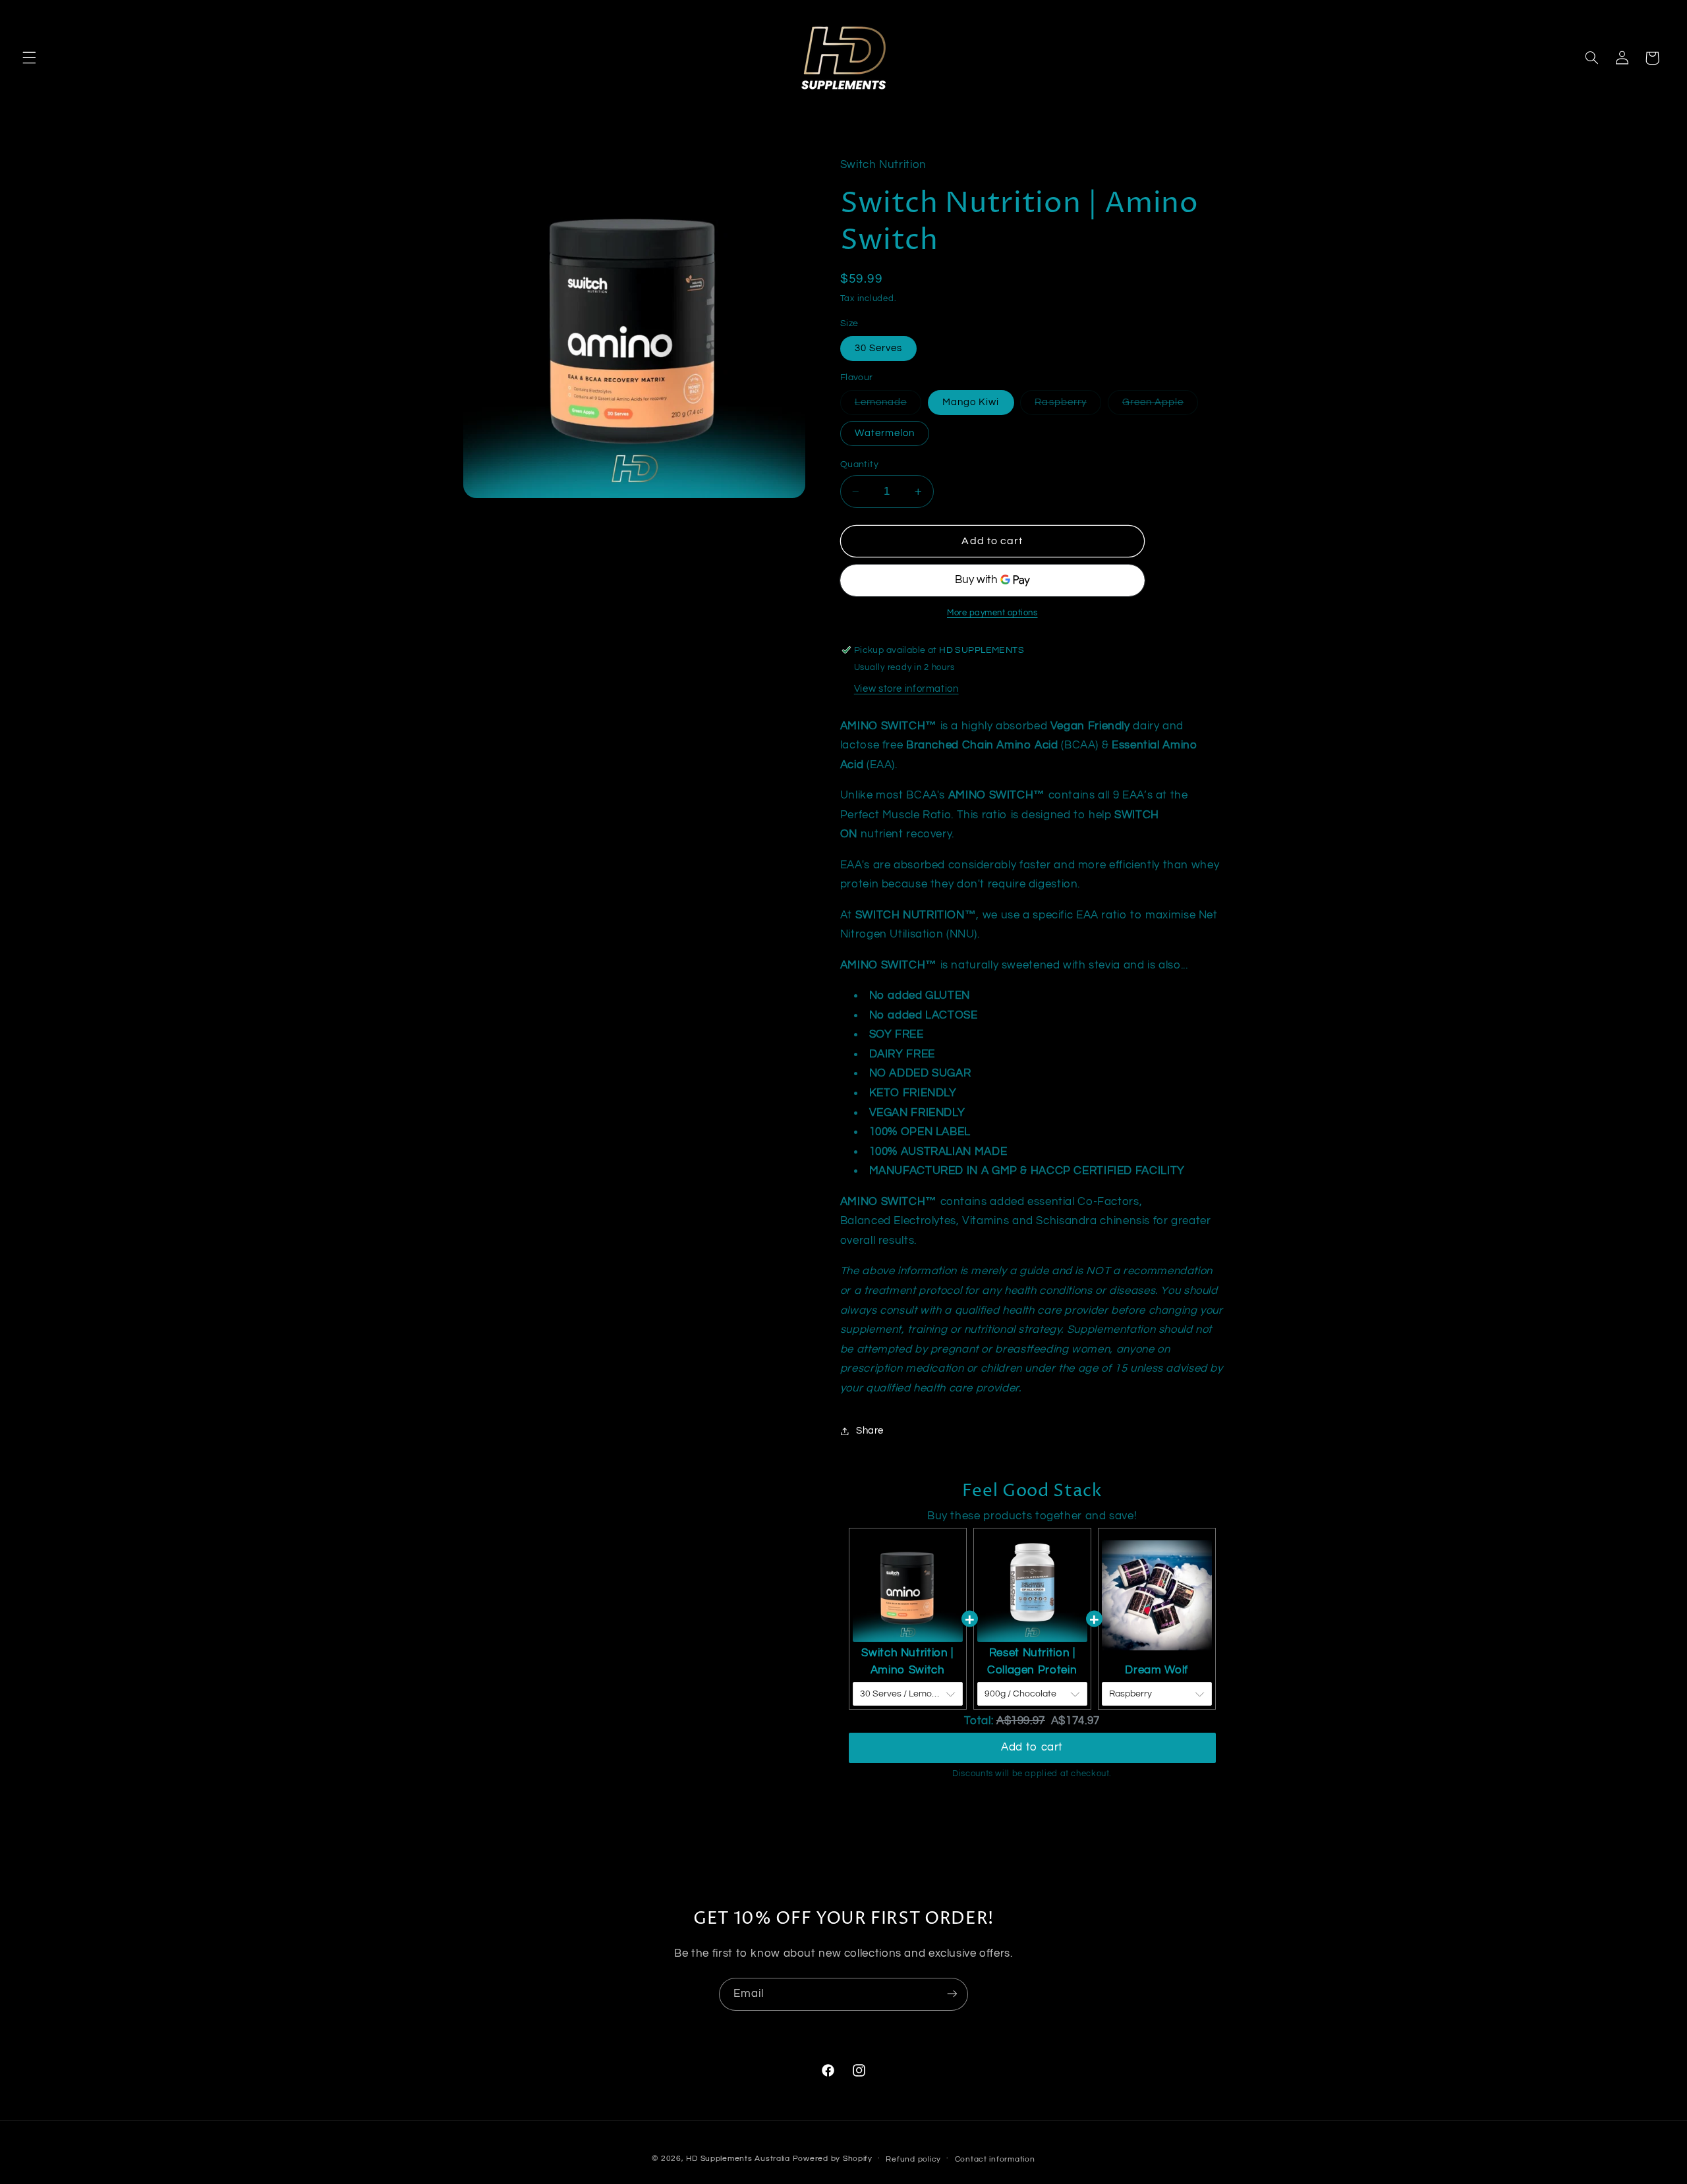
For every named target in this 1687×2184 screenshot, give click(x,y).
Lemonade (888, 406)
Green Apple (1160, 406)
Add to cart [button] (1032, 1747)
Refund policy (913, 2159)
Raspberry (1068, 406)
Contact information (995, 2159)
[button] (29, 58)
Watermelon (885, 433)
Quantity (859, 464)
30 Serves (878, 348)
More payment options (992, 613)
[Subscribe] (952, 1994)
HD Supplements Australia (738, 2158)
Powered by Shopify (833, 2158)
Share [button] (870, 1431)
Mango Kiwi (971, 402)
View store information (906, 689)
